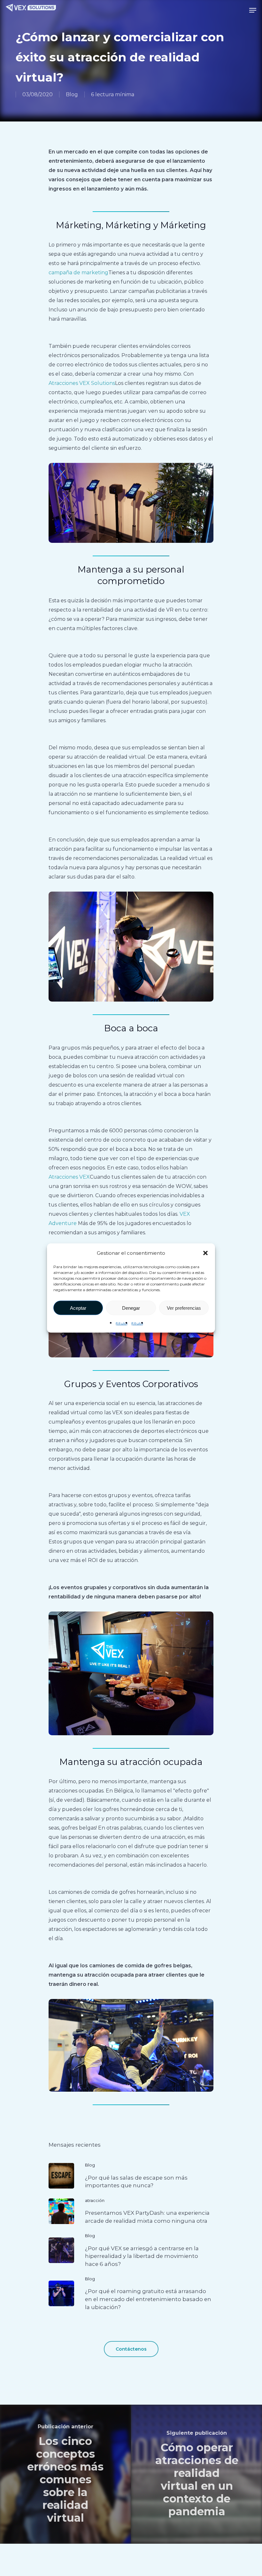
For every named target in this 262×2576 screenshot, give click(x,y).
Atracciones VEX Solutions (82, 383)
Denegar (131, 1308)
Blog (72, 94)
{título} (122, 1323)
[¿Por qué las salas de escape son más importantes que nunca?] (131, 2176)
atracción (95, 2200)
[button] (205, 1253)
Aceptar (78, 1308)
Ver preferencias (184, 1308)
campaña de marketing (78, 273)
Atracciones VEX (69, 1177)
